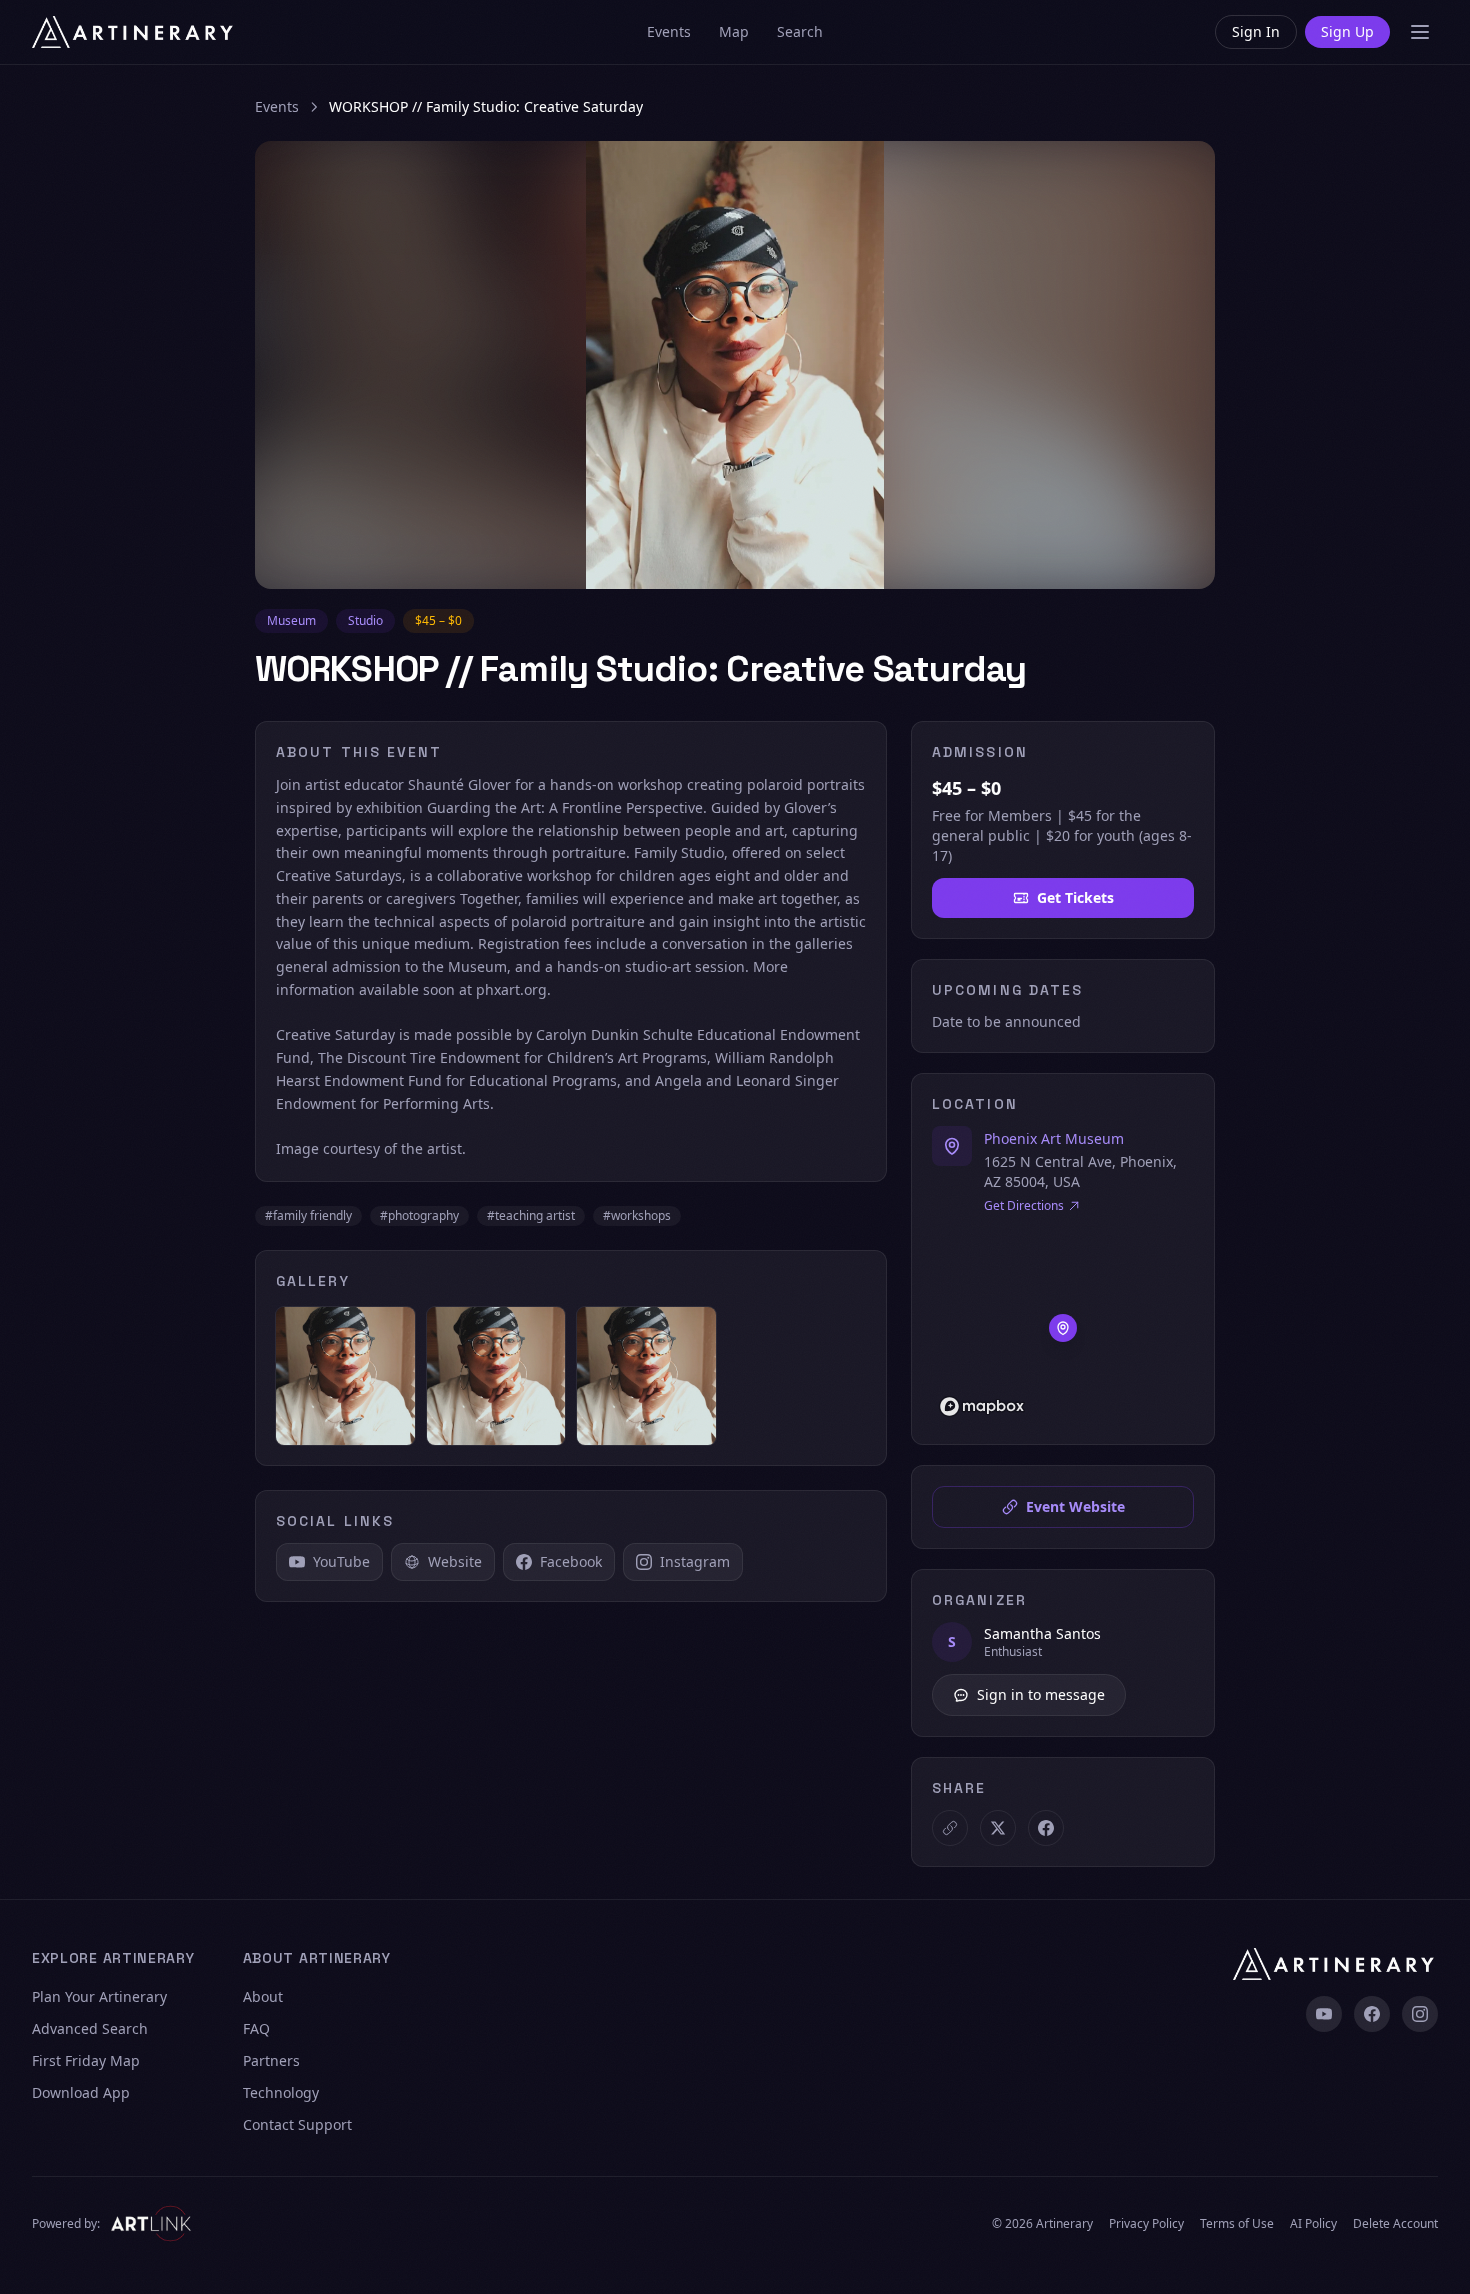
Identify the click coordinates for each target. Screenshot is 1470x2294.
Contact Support (297, 2124)
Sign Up (1347, 31)
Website (455, 1561)
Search (800, 31)
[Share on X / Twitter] (998, 1828)
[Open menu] (1420, 32)
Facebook (571, 1561)
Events (669, 31)
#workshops (637, 1215)
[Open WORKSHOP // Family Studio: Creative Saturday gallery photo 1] (345, 1376)
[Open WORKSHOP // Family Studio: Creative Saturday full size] (735, 365)
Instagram (695, 1561)
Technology (281, 2092)
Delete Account (1395, 2224)
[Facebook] (1372, 2014)
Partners (271, 2060)
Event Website (1075, 1506)
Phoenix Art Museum (1054, 1138)
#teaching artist (531, 1215)
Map (734, 31)
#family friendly (308, 1215)
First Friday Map (86, 2060)
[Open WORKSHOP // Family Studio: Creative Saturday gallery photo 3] (646, 1376)
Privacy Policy (1146, 2224)
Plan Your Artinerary (99, 1996)
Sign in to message (1041, 1694)
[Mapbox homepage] (982, 1406)
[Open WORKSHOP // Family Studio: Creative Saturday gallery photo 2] (496, 1376)
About (263, 1996)
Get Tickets (1075, 897)
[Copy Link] (950, 1828)
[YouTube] (1324, 2014)
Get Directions (1024, 1206)
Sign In (1256, 31)
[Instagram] (1420, 2014)
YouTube (341, 1561)
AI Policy (1313, 2224)
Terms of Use (1237, 2224)
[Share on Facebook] (1046, 1828)
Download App (81, 2092)
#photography (419, 1215)
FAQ (256, 2028)
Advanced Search (90, 2028)
